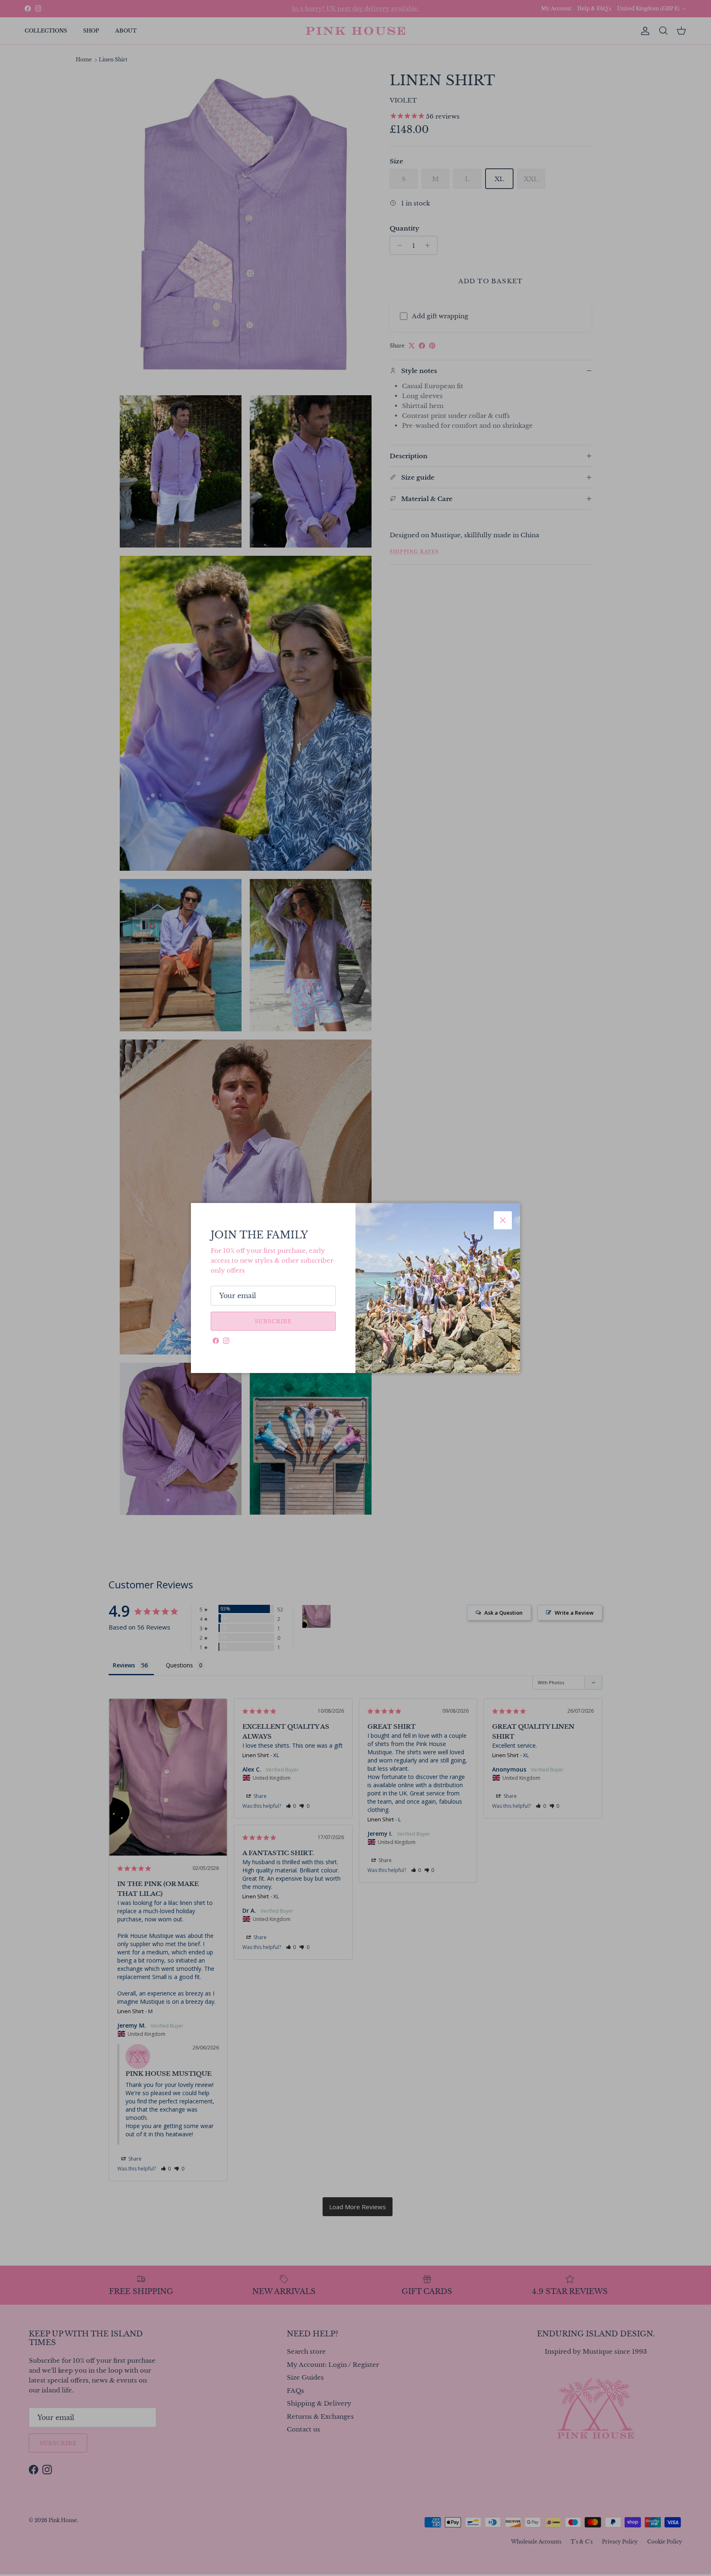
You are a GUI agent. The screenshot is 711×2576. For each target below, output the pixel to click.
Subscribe (273, 1321)
